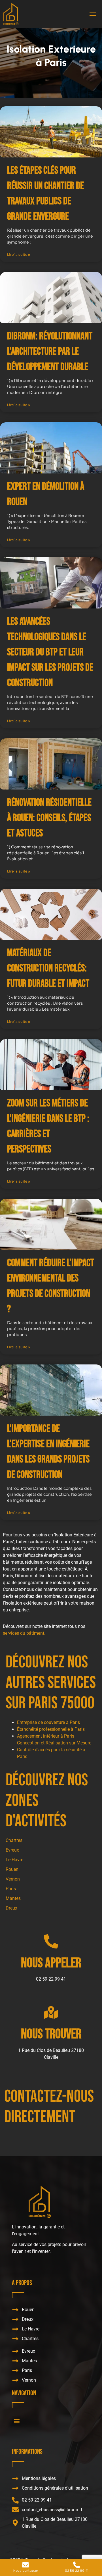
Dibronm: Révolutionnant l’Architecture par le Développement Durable (50, 352)
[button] (17, 2421)
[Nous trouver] (51, 2012)
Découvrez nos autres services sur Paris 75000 (51, 1683)
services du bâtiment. (24, 1633)
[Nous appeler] (51, 1941)
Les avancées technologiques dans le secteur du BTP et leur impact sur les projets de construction (50, 652)
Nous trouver (51, 2034)
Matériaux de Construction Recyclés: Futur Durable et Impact (48, 968)
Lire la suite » (19, 255)
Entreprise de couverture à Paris (48, 1722)
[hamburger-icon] (93, 14)
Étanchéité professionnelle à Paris (51, 1729)
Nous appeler (51, 1963)
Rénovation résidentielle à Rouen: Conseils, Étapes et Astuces (49, 818)
